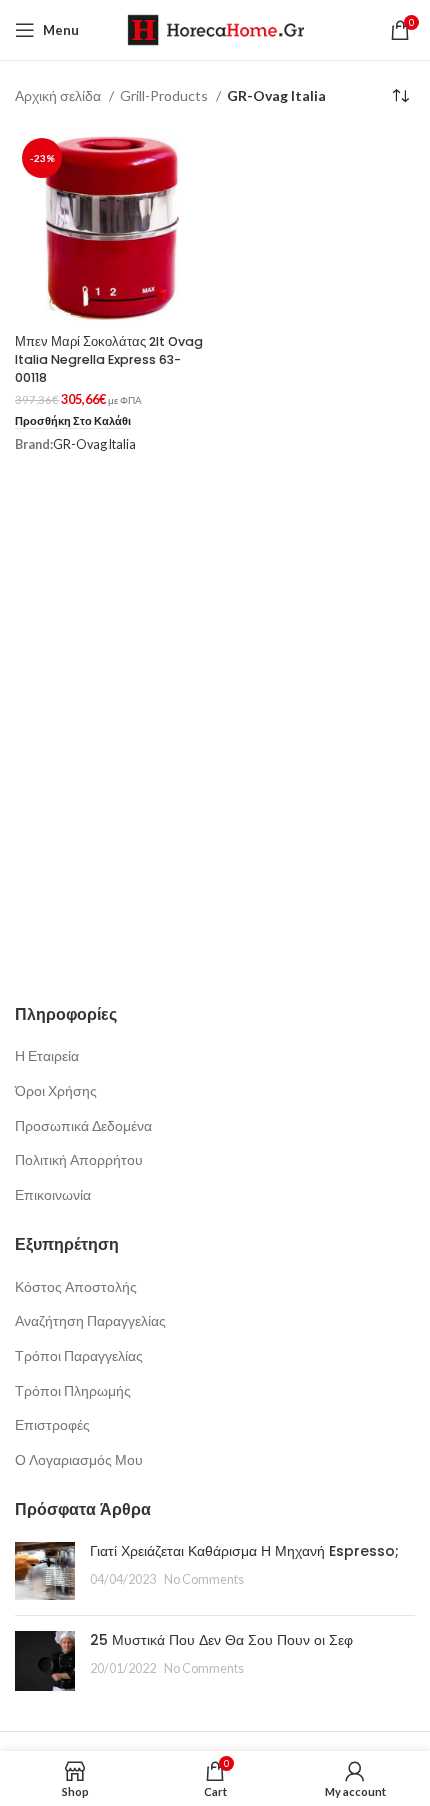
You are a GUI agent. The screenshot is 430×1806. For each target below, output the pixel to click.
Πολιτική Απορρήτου (79, 1159)
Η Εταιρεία (47, 1055)
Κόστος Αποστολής (76, 1286)
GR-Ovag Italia (94, 444)
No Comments (204, 1579)
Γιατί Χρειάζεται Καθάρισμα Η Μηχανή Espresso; (244, 1551)
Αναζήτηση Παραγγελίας (90, 1320)
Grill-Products (165, 95)
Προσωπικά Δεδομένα (83, 1125)
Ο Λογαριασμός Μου (79, 1459)
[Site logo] (215, 28)
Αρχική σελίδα (59, 95)
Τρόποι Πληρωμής (73, 1390)
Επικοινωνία (53, 1194)
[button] (73, 421)
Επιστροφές (52, 1424)
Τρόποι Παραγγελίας (79, 1355)
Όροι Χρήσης (56, 1090)
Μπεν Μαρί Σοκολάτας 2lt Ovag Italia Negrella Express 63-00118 (109, 359)
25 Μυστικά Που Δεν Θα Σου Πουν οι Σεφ (221, 1640)
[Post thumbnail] (45, 1571)
